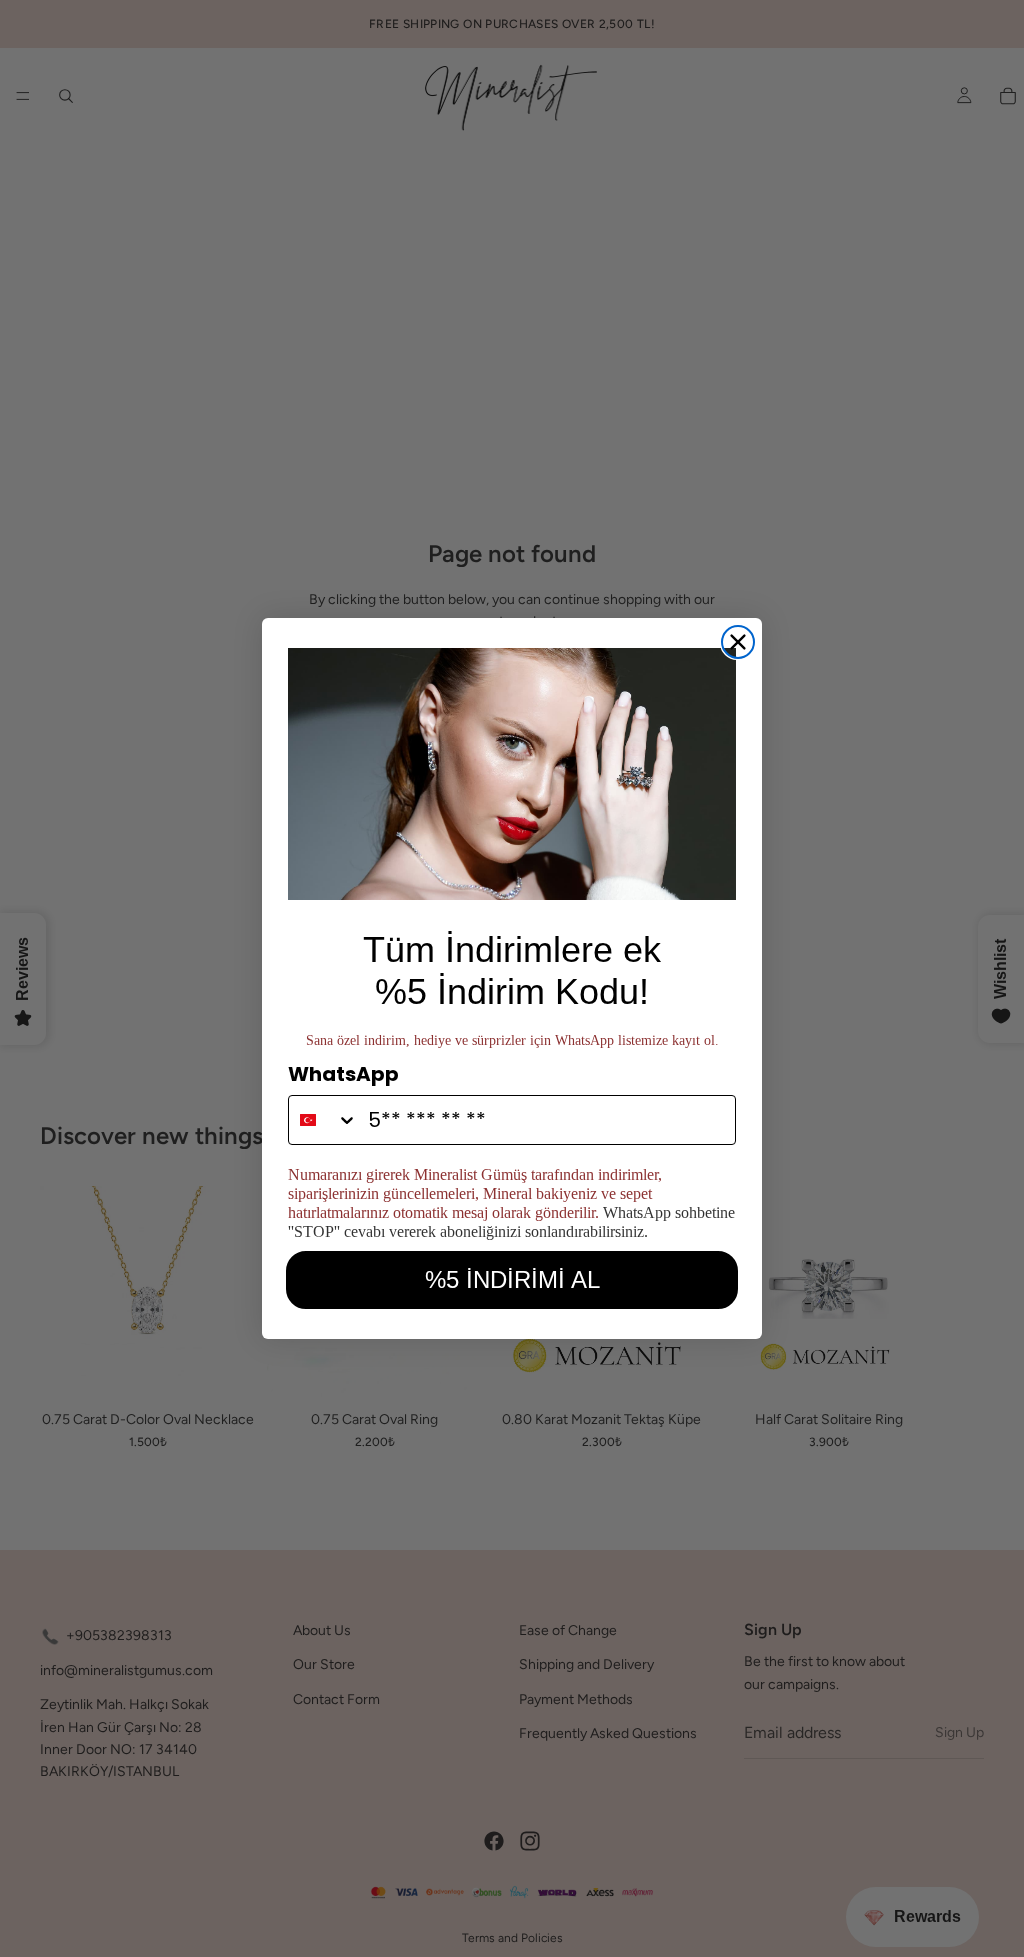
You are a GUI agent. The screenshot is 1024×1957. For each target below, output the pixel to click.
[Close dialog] (738, 642)
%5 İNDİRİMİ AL (512, 1279)
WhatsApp (343, 1074)
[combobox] (323, 1120)
